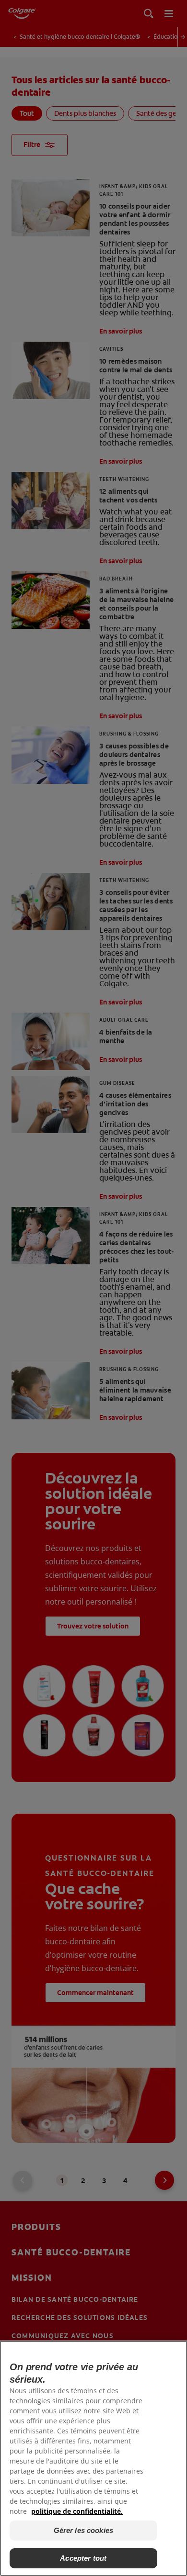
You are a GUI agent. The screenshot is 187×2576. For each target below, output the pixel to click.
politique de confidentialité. (77, 2511)
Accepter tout (83, 2558)
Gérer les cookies (84, 2530)
